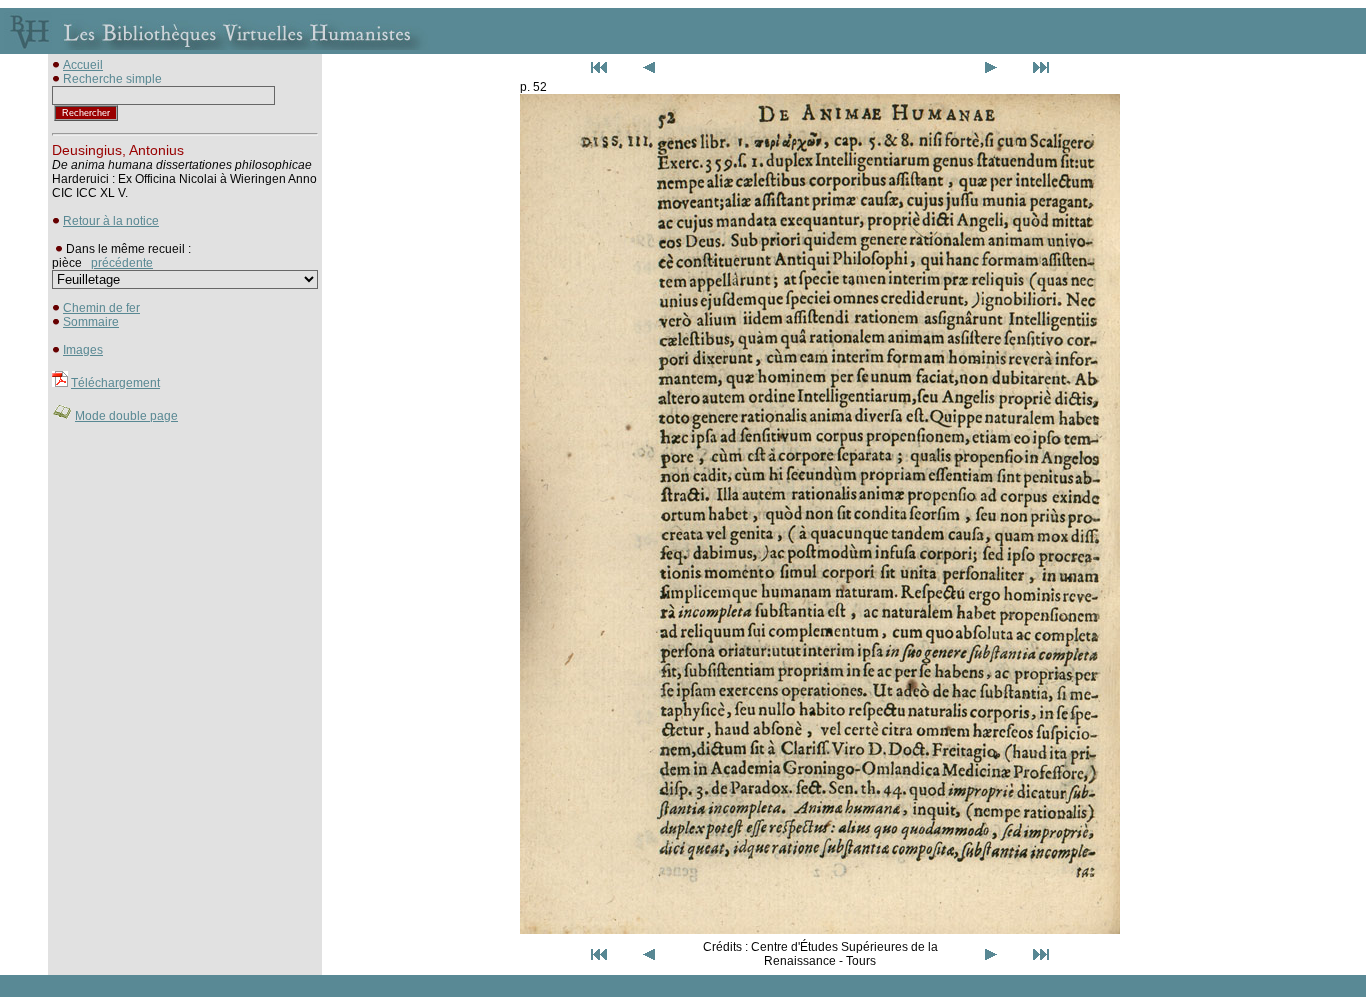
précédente (122, 263)
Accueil (83, 65)
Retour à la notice (111, 221)
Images (83, 350)
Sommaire (91, 322)
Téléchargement (115, 383)
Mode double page (126, 416)
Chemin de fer (101, 308)
